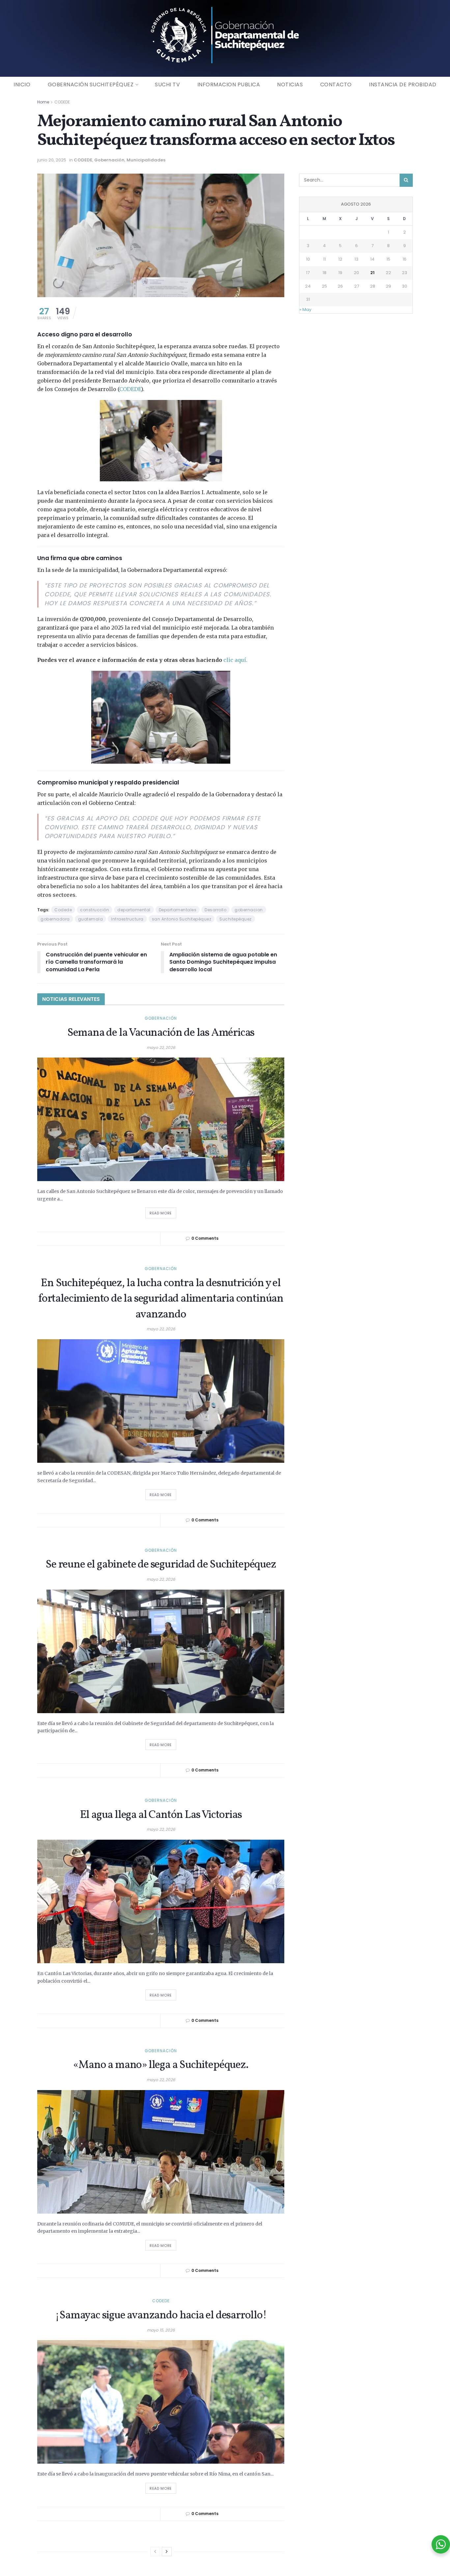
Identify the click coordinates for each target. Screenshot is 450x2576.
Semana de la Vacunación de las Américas (161, 1033)
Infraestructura (127, 919)
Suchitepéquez (236, 919)
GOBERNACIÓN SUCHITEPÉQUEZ (91, 85)
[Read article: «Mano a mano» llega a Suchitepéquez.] (161, 2152)
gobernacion (249, 910)
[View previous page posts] (155, 2552)
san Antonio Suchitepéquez (182, 919)
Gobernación (109, 160)
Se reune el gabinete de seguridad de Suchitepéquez (161, 1565)
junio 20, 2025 (52, 160)
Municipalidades (146, 160)
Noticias (290, 85)
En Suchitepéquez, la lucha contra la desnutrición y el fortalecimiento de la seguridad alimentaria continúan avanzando (161, 1299)
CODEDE (62, 102)
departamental (134, 910)
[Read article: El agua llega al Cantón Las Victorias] (161, 1901)
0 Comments (205, 1238)
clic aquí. (235, 660)
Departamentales (178, 910)
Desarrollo (215, 910)
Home (43, 102)
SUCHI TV (167, 85)
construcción (95, 910)
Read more (163, 1212)
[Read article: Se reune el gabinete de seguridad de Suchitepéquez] (161, 1651)
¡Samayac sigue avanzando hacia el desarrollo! (161, 2316)
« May (305, 310)
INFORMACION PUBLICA (229, 85)
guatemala (91, 919)
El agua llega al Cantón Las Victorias (161, 1815)
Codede (63, 910)
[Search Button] (406, 180)
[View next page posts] (167, 2552)
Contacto (336, 85)
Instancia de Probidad (403, 85)
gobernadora (55, 919)
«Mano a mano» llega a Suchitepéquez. (161, 2065)
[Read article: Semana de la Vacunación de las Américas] (161, 1119)
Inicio (22, 85)
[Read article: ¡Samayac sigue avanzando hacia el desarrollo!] (161, 2402)
